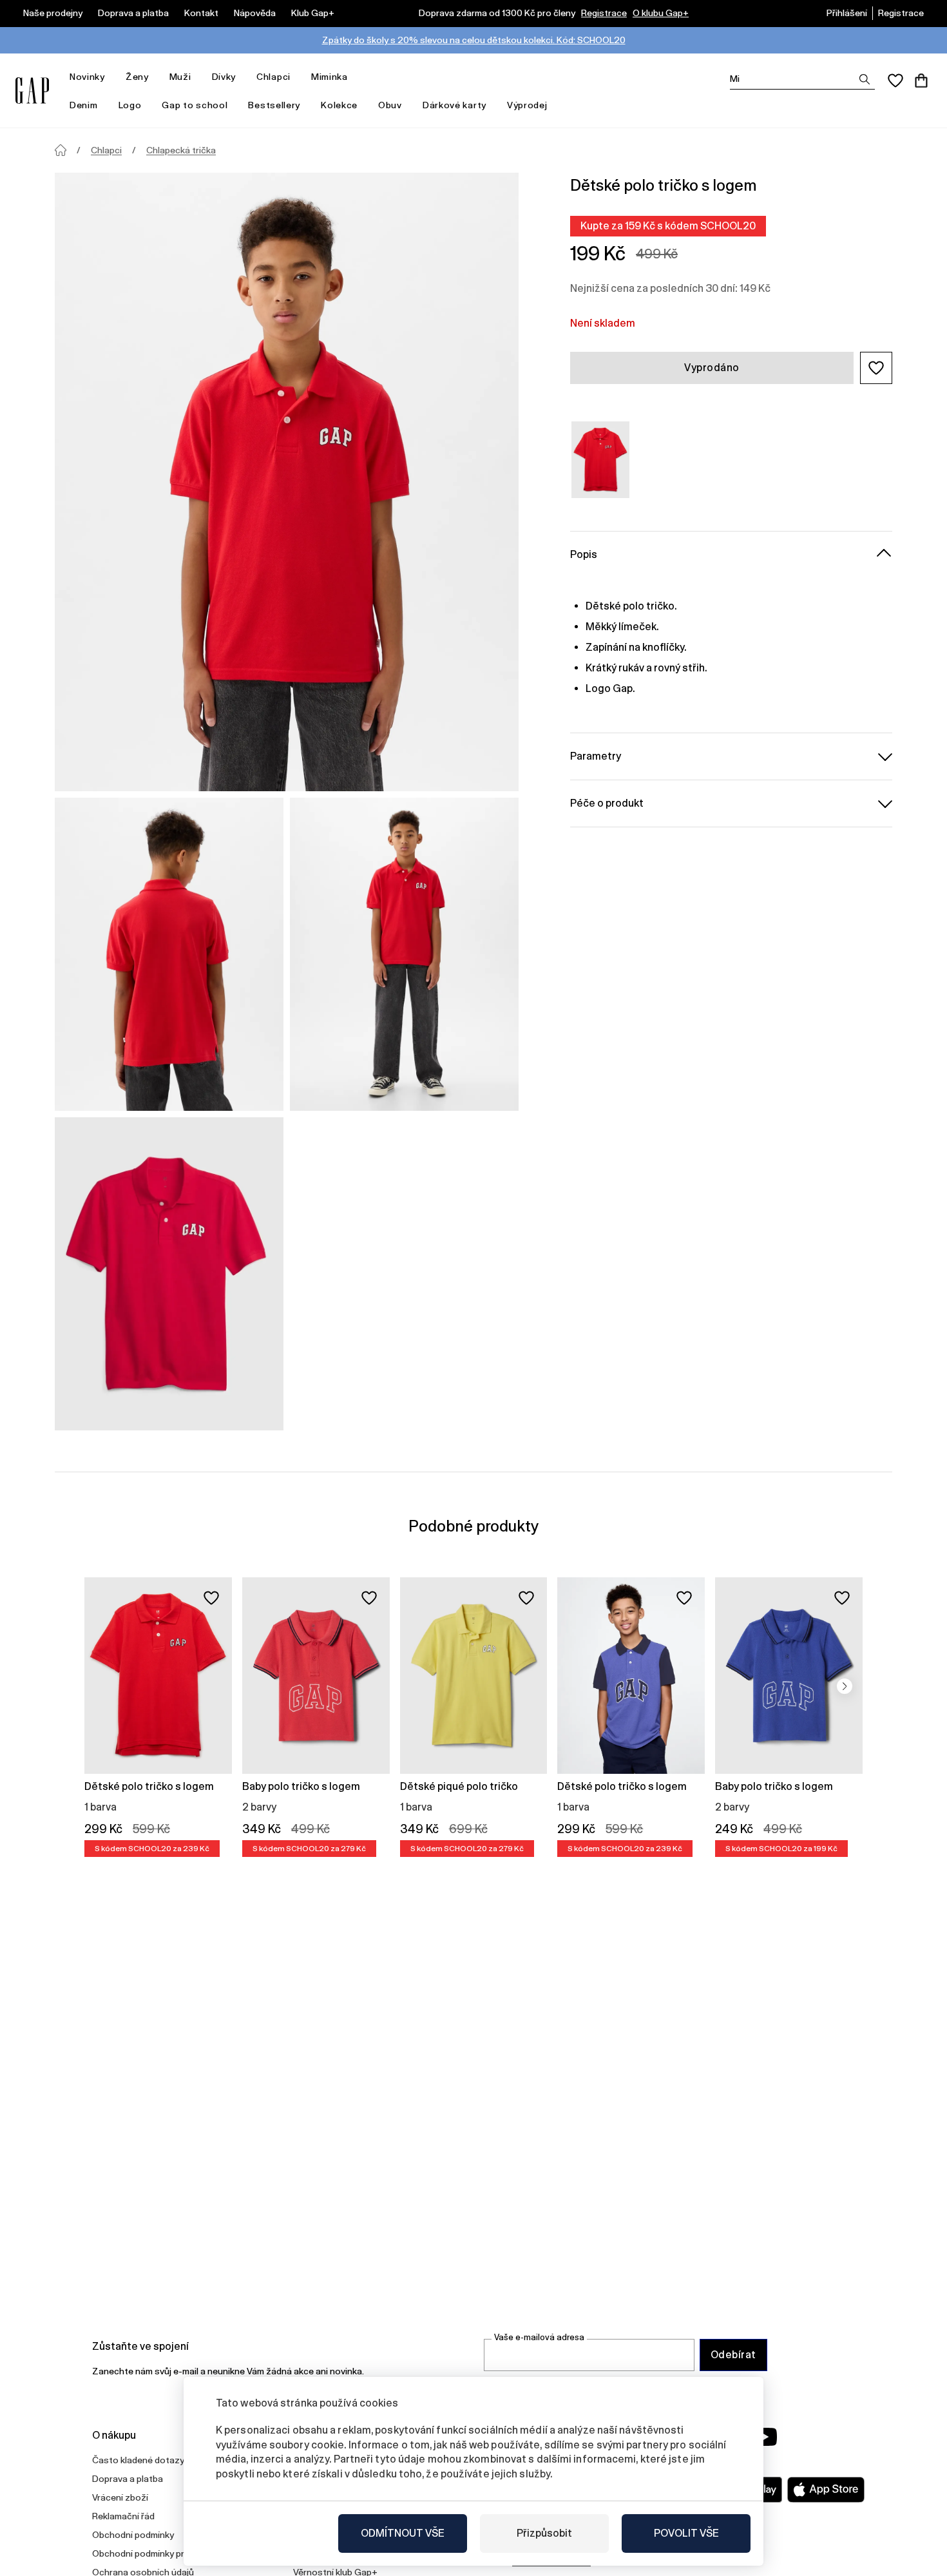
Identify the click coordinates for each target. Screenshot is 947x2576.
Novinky (87, 77)
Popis (584, 554)
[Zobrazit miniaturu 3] (169, 1274)
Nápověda (255, 13)
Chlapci (273, 77)
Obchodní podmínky (133, 2535)
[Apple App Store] (826, 2490)
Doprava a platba (133, 13)
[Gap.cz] (32, 91)
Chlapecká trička (181, 150)
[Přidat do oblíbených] (211, 1598)
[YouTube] (765, 2437)
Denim (84, 105)
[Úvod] (61, 150)
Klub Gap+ (313, 13)
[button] (876, 368)
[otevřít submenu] (111, 77)
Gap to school (195, 105)
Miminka (330, 77)
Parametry (596, 755)
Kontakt (201, 13)
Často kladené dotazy (138, 2460)
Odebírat (733, 2355)
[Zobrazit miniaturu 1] (169, 954)
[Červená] (600, 460)
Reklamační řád (123, 2516)
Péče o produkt (607, 803)
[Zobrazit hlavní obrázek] (287, 482)
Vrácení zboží (120, 2497)
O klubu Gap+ (661, 13)
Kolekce (339, 105)
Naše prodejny (53, 13)
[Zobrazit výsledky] (865, 79)
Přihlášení (847, 13)
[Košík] (921, 81)
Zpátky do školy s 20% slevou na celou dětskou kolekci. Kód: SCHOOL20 (474, 40)
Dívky (224, 77)
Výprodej (527, 105)
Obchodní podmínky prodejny (152, 2553)
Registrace (604, 13)
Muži (180, 77)
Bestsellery (274, 105)
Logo (130, 105)
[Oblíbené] (895, 81)
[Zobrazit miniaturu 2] (404, 954)
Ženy (137, 77)
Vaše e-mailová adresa (539, 2337)
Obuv (390, 105)
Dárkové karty (454, 105)
